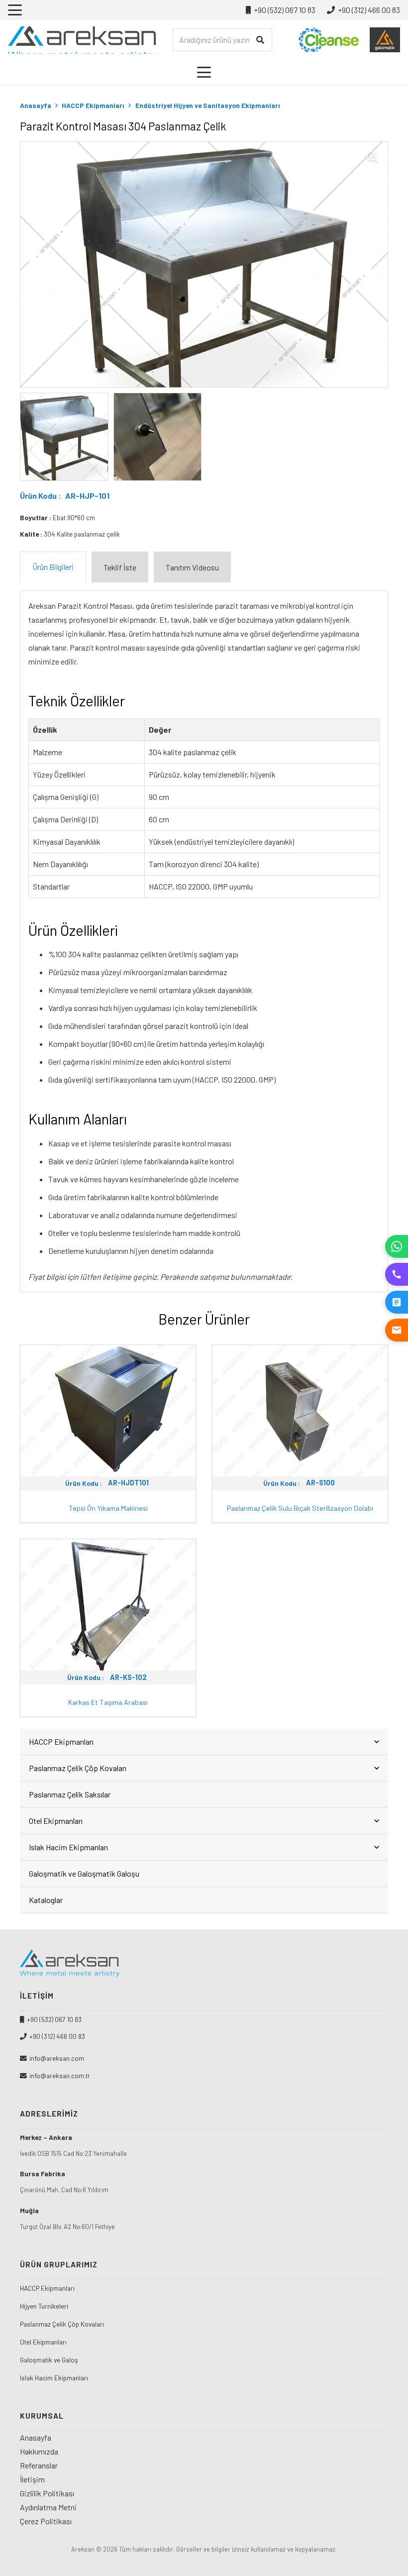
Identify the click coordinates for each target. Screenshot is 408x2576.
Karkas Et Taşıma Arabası (108, 1702)
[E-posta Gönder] (397, 1330)
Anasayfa (36, 105)
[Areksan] (83, 40)
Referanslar (39, 2465)
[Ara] (260, 40)
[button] (15, 10)
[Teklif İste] (397, 1302)
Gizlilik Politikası (47, 2493)
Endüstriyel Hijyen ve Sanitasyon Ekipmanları (208, 105)
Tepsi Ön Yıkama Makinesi (108, 1508)
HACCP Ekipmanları (93, 105)
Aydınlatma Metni (48, 2507)
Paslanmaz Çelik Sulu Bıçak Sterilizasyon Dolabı (300, 1508)
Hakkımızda (39, 2451)
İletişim (32, 2479)
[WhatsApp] (397, 1246)
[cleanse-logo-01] (329, 40)
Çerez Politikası (46, 2521)
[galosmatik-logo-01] (385, 40)
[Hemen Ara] (397, 1274)
